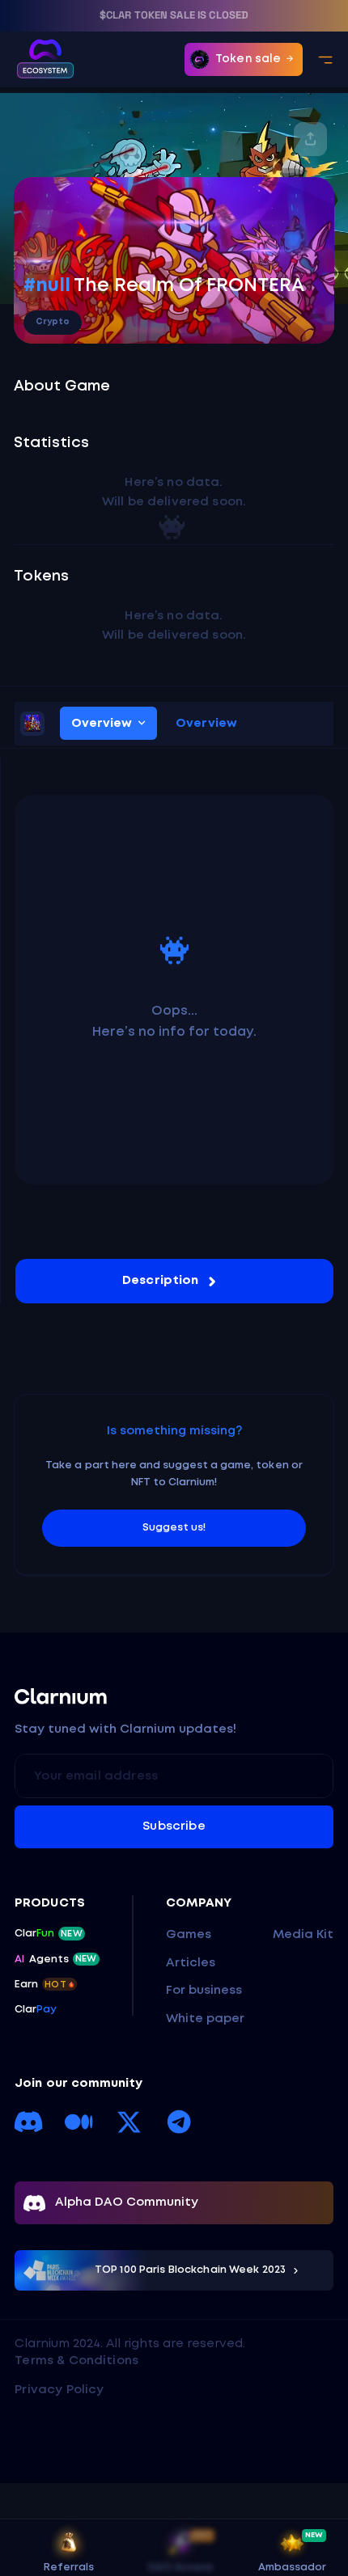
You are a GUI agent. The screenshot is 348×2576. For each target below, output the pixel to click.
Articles (191, 1963)
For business (204, 1991)
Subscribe (174, 1826)
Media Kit (303, 1935)
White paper (205, 2019)
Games (189, 1935)
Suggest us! (174, 1528)
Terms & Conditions (76, 2361)
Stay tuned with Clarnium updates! (125, 1729)
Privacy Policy (59, 2390)
